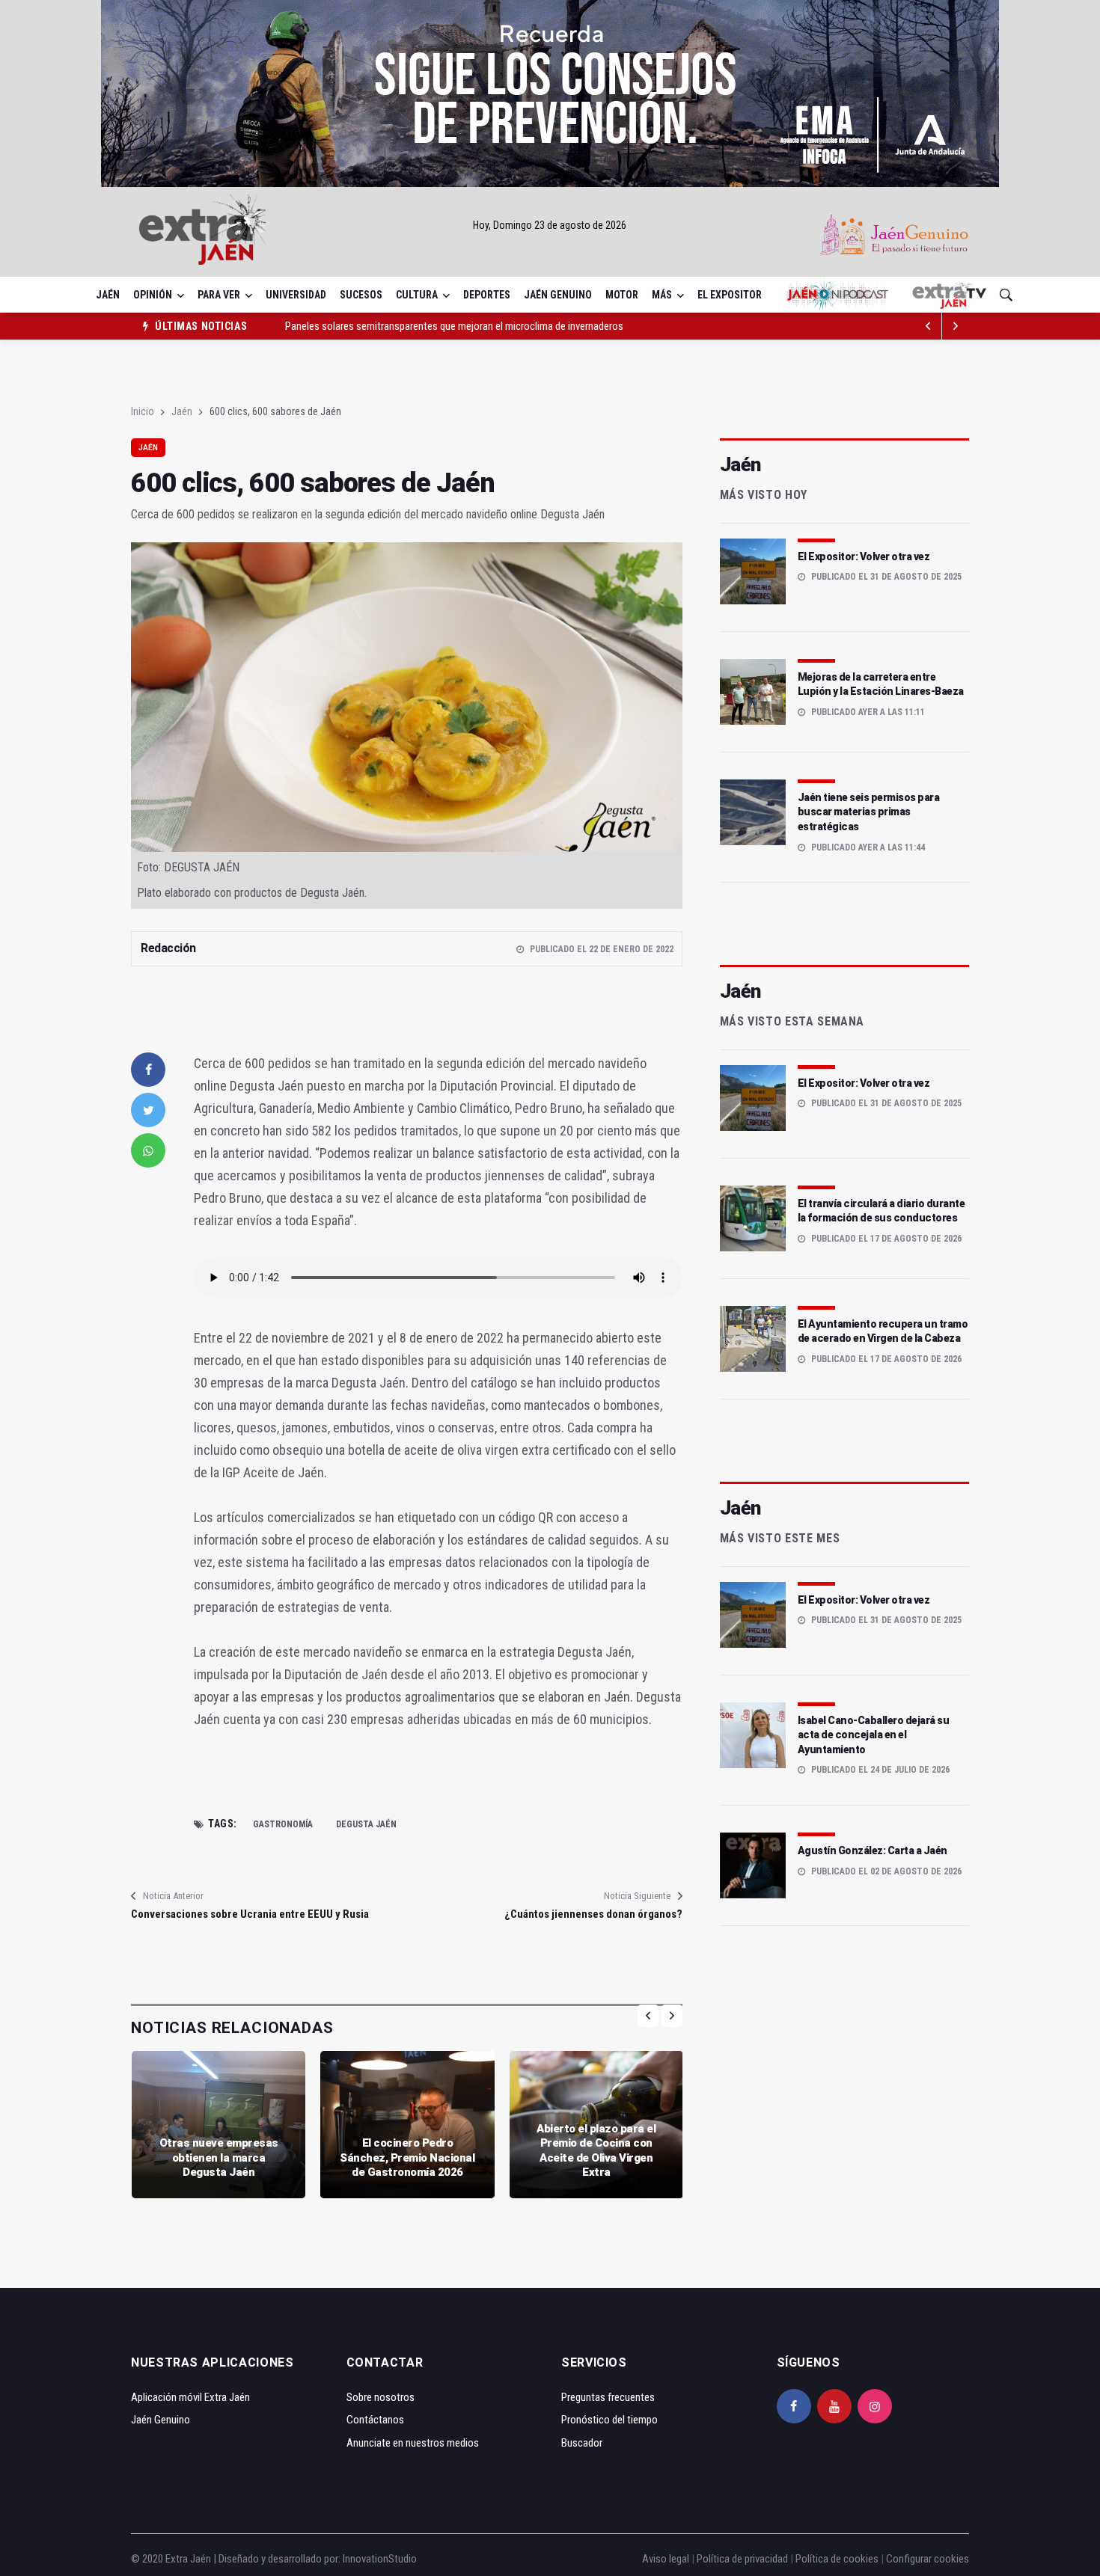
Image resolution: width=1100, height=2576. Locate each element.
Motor (622, 295)
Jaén (108, 295)
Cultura (417, 295)
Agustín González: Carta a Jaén (873, 1850)
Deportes (487, 295)
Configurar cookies (928, 2559)
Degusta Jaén (366, 1824)
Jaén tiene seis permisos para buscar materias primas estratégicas (869, 812)
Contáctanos (375, 2420)
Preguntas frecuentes (608, 2397)
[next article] (929, 326)
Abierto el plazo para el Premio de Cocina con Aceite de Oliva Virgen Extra (596, 2151)
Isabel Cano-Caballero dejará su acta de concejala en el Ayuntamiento (874, 1735)
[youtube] (834, 2406)
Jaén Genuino (558, 295)
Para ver (219, 295)
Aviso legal (666, 2559)
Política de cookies (837, 2559)
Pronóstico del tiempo (609, 2420)
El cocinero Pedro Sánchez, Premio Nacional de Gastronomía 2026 (407, 2158)
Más (662, 295)
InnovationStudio (380, 2559)
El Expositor (730, 295)
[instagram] (875, 2406)
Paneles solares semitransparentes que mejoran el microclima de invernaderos (454, 326)
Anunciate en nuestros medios (413, 2443)
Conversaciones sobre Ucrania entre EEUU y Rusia (250, 1914)
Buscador (582, 2443)
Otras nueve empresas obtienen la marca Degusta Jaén (219, 2158)
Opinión (153, 295)
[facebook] (148, 1070)
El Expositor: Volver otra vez (864, 556)
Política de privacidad (742, 2559)
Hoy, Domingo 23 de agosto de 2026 (550, 225)
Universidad (296, 295)
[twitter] (148, 1110)
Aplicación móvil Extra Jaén (190, 2397)
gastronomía (283, 1824)
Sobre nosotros (381, 2397)
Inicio (143, 411)
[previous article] (956, 326)
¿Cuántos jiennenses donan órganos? (593, 1914)
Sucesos (361, 295)
